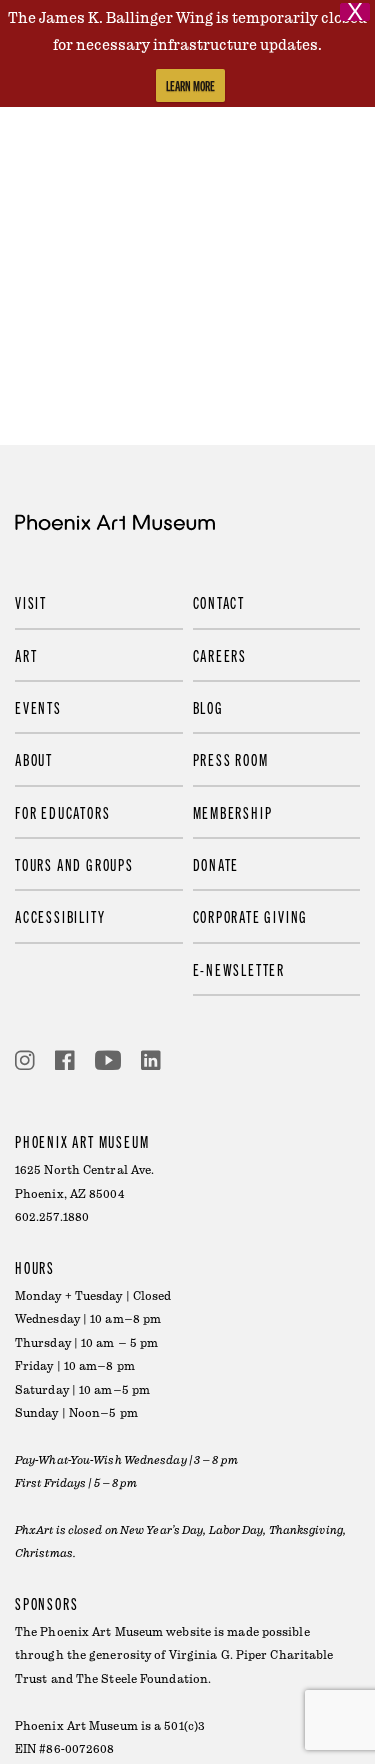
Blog (208, 707)
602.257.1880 (52, 1217)
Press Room (231, 759)
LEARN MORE (190, 85)
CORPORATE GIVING (251, 916)
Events (38, 707)
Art (26, 655)
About (34, 759)
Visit (31, 602)
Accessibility (60, 916)
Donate (216, 864)
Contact (219, 602)
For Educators (62, 812)
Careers (220, 655)
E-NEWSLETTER (239, 969)
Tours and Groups (74, 864)
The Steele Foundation (142, 1679)
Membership (233, 812)
